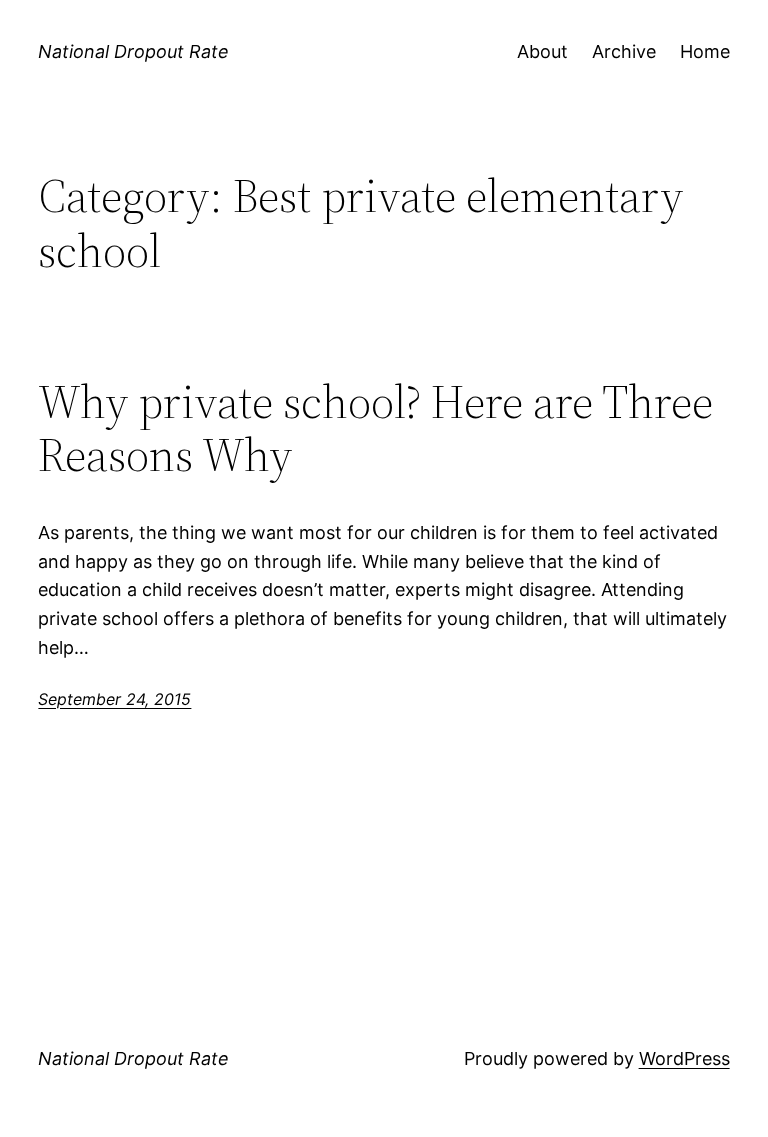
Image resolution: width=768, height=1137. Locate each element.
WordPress (684, 1058)
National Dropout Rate (133, 51)
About (542, 51)
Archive (624, 51)
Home (705, 51)
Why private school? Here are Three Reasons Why (375, 428)
